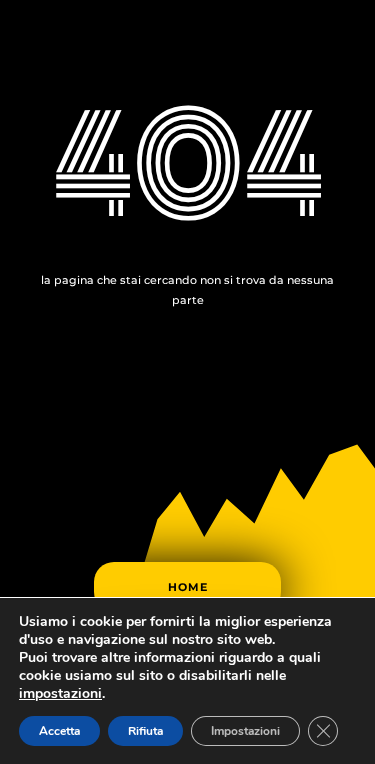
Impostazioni (245, 731)
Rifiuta (145, 731)
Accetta (59, 731)
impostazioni (60, 694)
